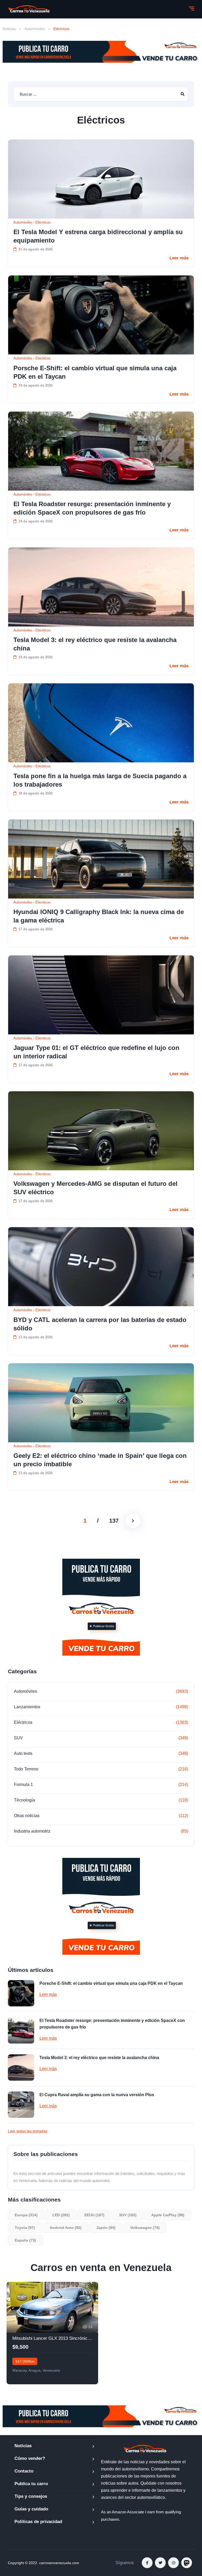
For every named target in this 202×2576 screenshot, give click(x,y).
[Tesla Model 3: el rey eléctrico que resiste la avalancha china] (101, 587)
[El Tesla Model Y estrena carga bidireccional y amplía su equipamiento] (101, 179)
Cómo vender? (30, 2458)
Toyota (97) (25, 2228)
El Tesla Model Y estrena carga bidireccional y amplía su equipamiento (98, 236)
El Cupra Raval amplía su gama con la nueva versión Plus (97, 2095)
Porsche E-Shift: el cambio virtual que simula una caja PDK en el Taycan (95, 372)
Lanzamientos (27, 1707)
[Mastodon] (187, 2563)
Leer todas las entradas (28, 2131)
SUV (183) (128, 2215)
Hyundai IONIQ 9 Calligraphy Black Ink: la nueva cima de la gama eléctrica (99, 916)
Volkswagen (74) (145, 2228)
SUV (18, 1738)
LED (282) (61, 2215)
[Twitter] (160, 2563)
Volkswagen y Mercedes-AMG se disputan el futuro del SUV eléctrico (95, 1188)
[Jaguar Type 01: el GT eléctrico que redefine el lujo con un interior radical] (101, 995)
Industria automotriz (32, 1831)
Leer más (179, 258)
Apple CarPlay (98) (168, 2215)
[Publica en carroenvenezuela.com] (101, 52)
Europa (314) (26, 2215)
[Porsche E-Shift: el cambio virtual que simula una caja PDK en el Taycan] (101, 315)
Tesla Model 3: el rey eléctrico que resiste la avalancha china (95, 644)
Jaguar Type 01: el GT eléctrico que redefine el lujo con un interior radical (96, 1052)
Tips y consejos (31, 2496)
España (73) (25, 2240)
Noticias (9, 29)
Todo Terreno (26, 1769)
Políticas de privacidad (38, 2522)
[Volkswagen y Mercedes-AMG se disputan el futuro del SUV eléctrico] (101, 1131)
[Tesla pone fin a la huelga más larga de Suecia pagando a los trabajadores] (101, 723)
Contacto (24, 2471)
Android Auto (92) (66, 2228)
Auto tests (23, 1753)
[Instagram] (173, 2563)
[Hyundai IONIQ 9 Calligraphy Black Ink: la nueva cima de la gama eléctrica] (101, 859)
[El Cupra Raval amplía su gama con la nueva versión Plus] (21, 2105)
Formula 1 (23, 1785)
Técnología (24, 1800)
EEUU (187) (94, 2215)
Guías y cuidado (31, 2509)
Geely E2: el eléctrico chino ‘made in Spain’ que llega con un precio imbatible (100, 1460)
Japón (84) (106, 2228)
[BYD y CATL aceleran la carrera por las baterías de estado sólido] (101, 1267)
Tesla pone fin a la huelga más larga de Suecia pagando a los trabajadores (100, 780)
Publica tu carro (31, 2484)
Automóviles (35, 29)
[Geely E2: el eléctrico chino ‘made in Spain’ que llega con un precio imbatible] (101, 1403)
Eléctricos (43, 222)
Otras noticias (27, 1816)
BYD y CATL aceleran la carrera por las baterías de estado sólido (100, 1324)
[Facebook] (147, 2563)
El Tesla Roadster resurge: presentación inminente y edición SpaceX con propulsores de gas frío (92, 508)
